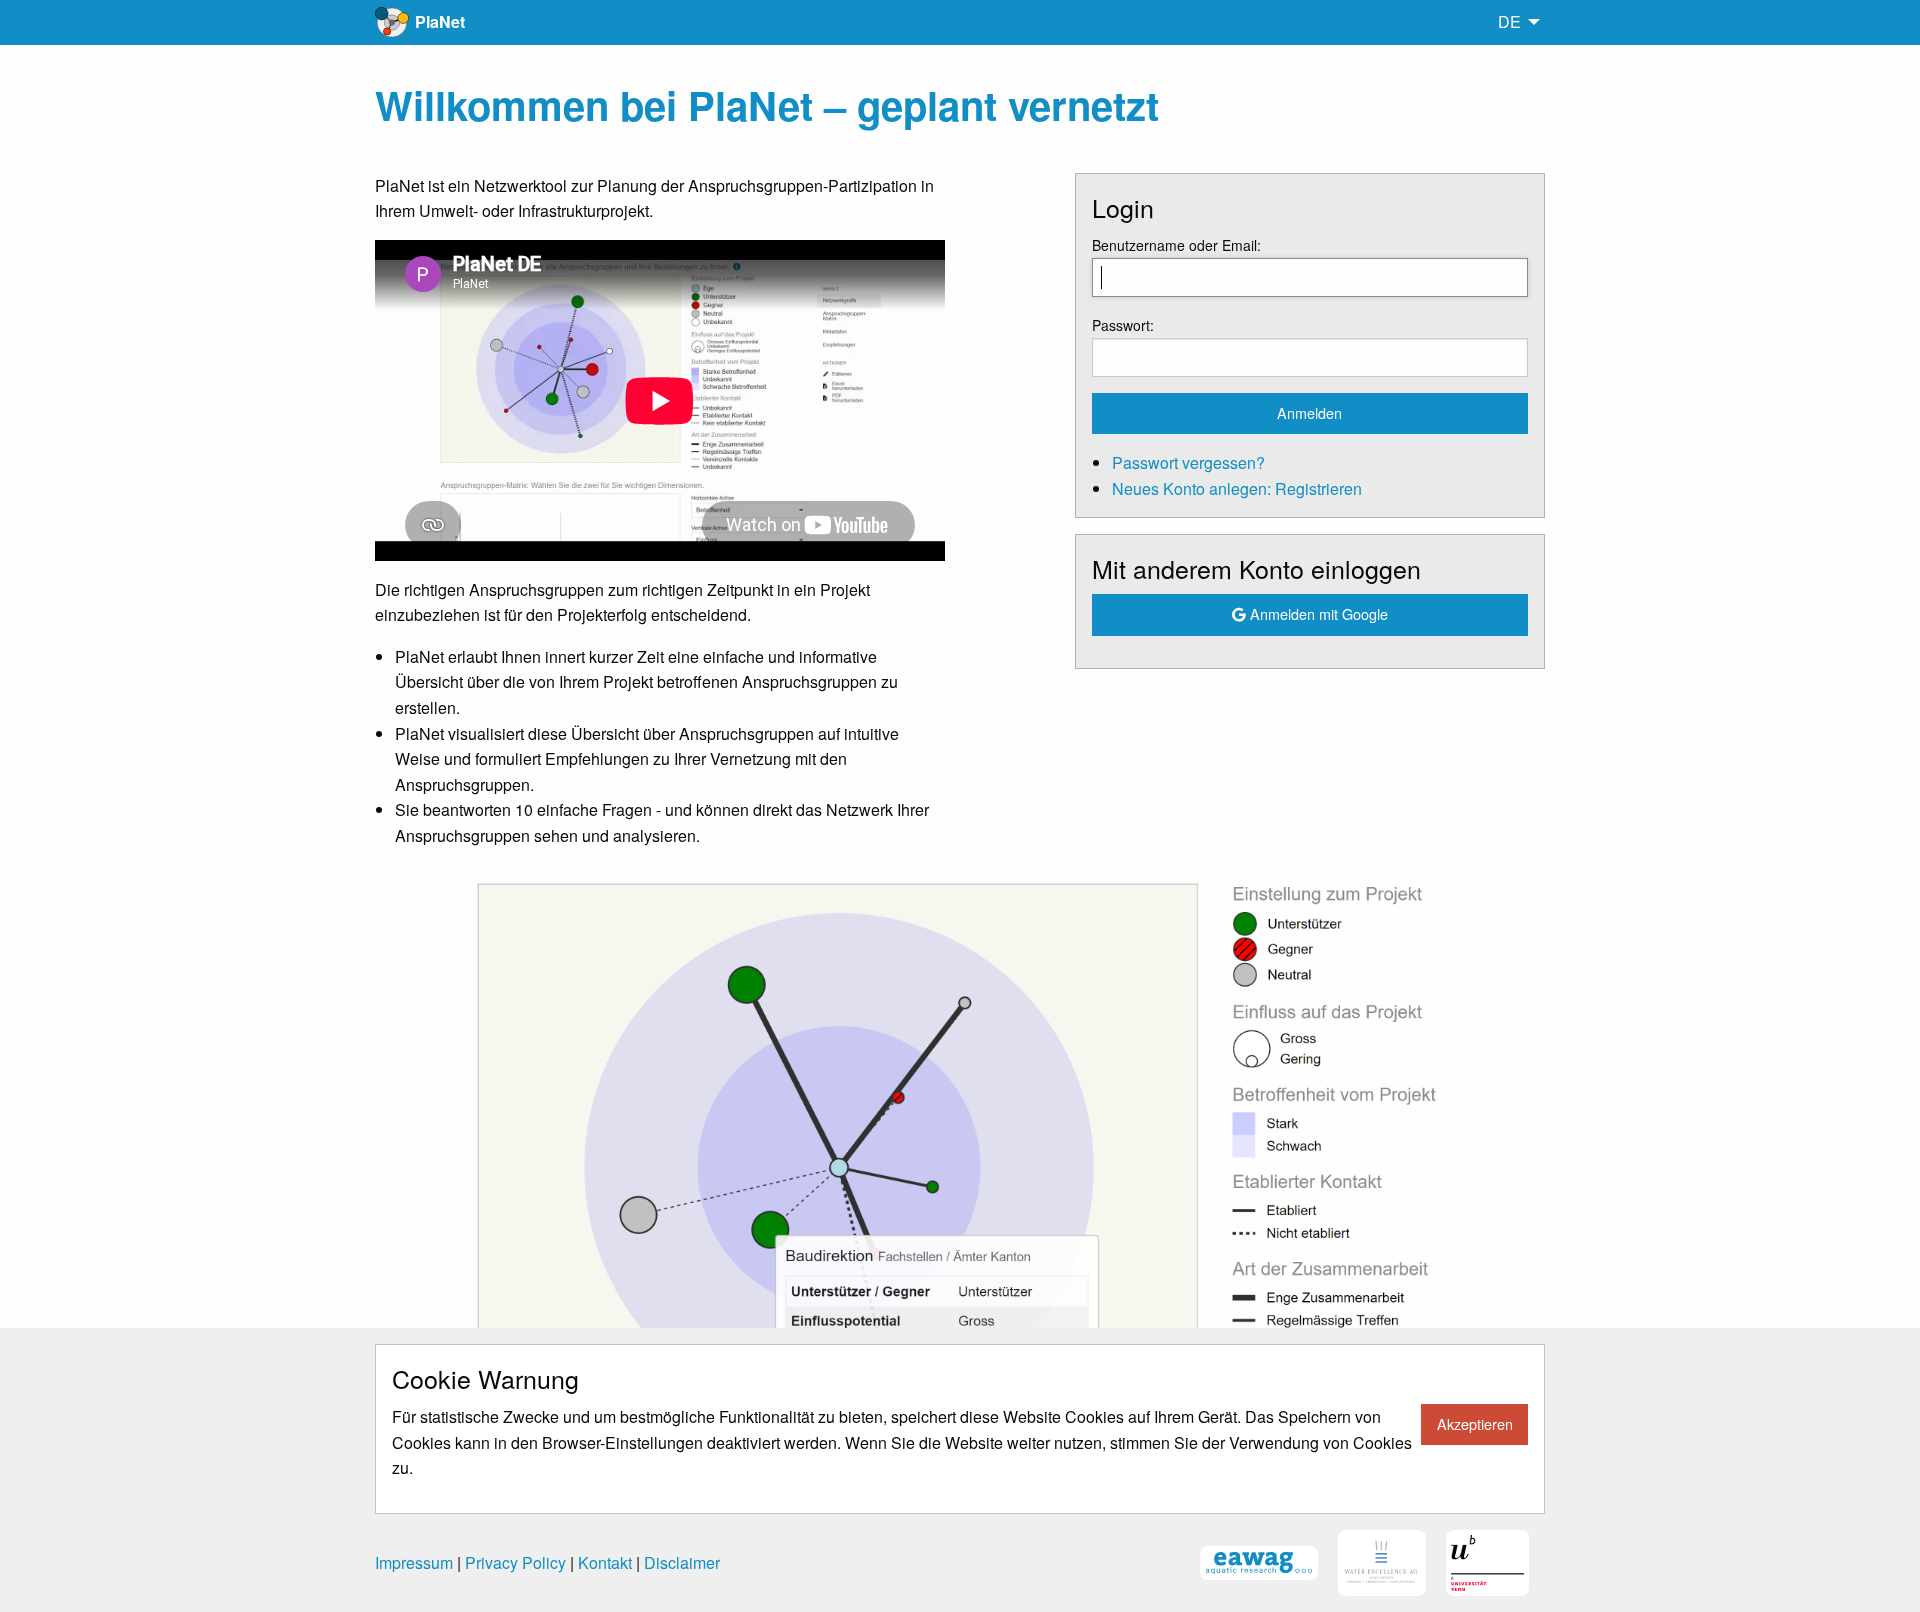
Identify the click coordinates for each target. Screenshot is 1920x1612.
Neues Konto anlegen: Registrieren (1237, 488)
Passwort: (1123, 325)
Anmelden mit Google (1317, 613)
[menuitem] (1513, 22)
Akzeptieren (1475, 1423)
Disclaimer (682, 1562)
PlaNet (440, 21)
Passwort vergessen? (1188, 462)
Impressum (414, 1562)
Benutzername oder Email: (1176, 245)
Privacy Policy (515, 1562)
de (1509, 21)
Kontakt (605, 1562)
